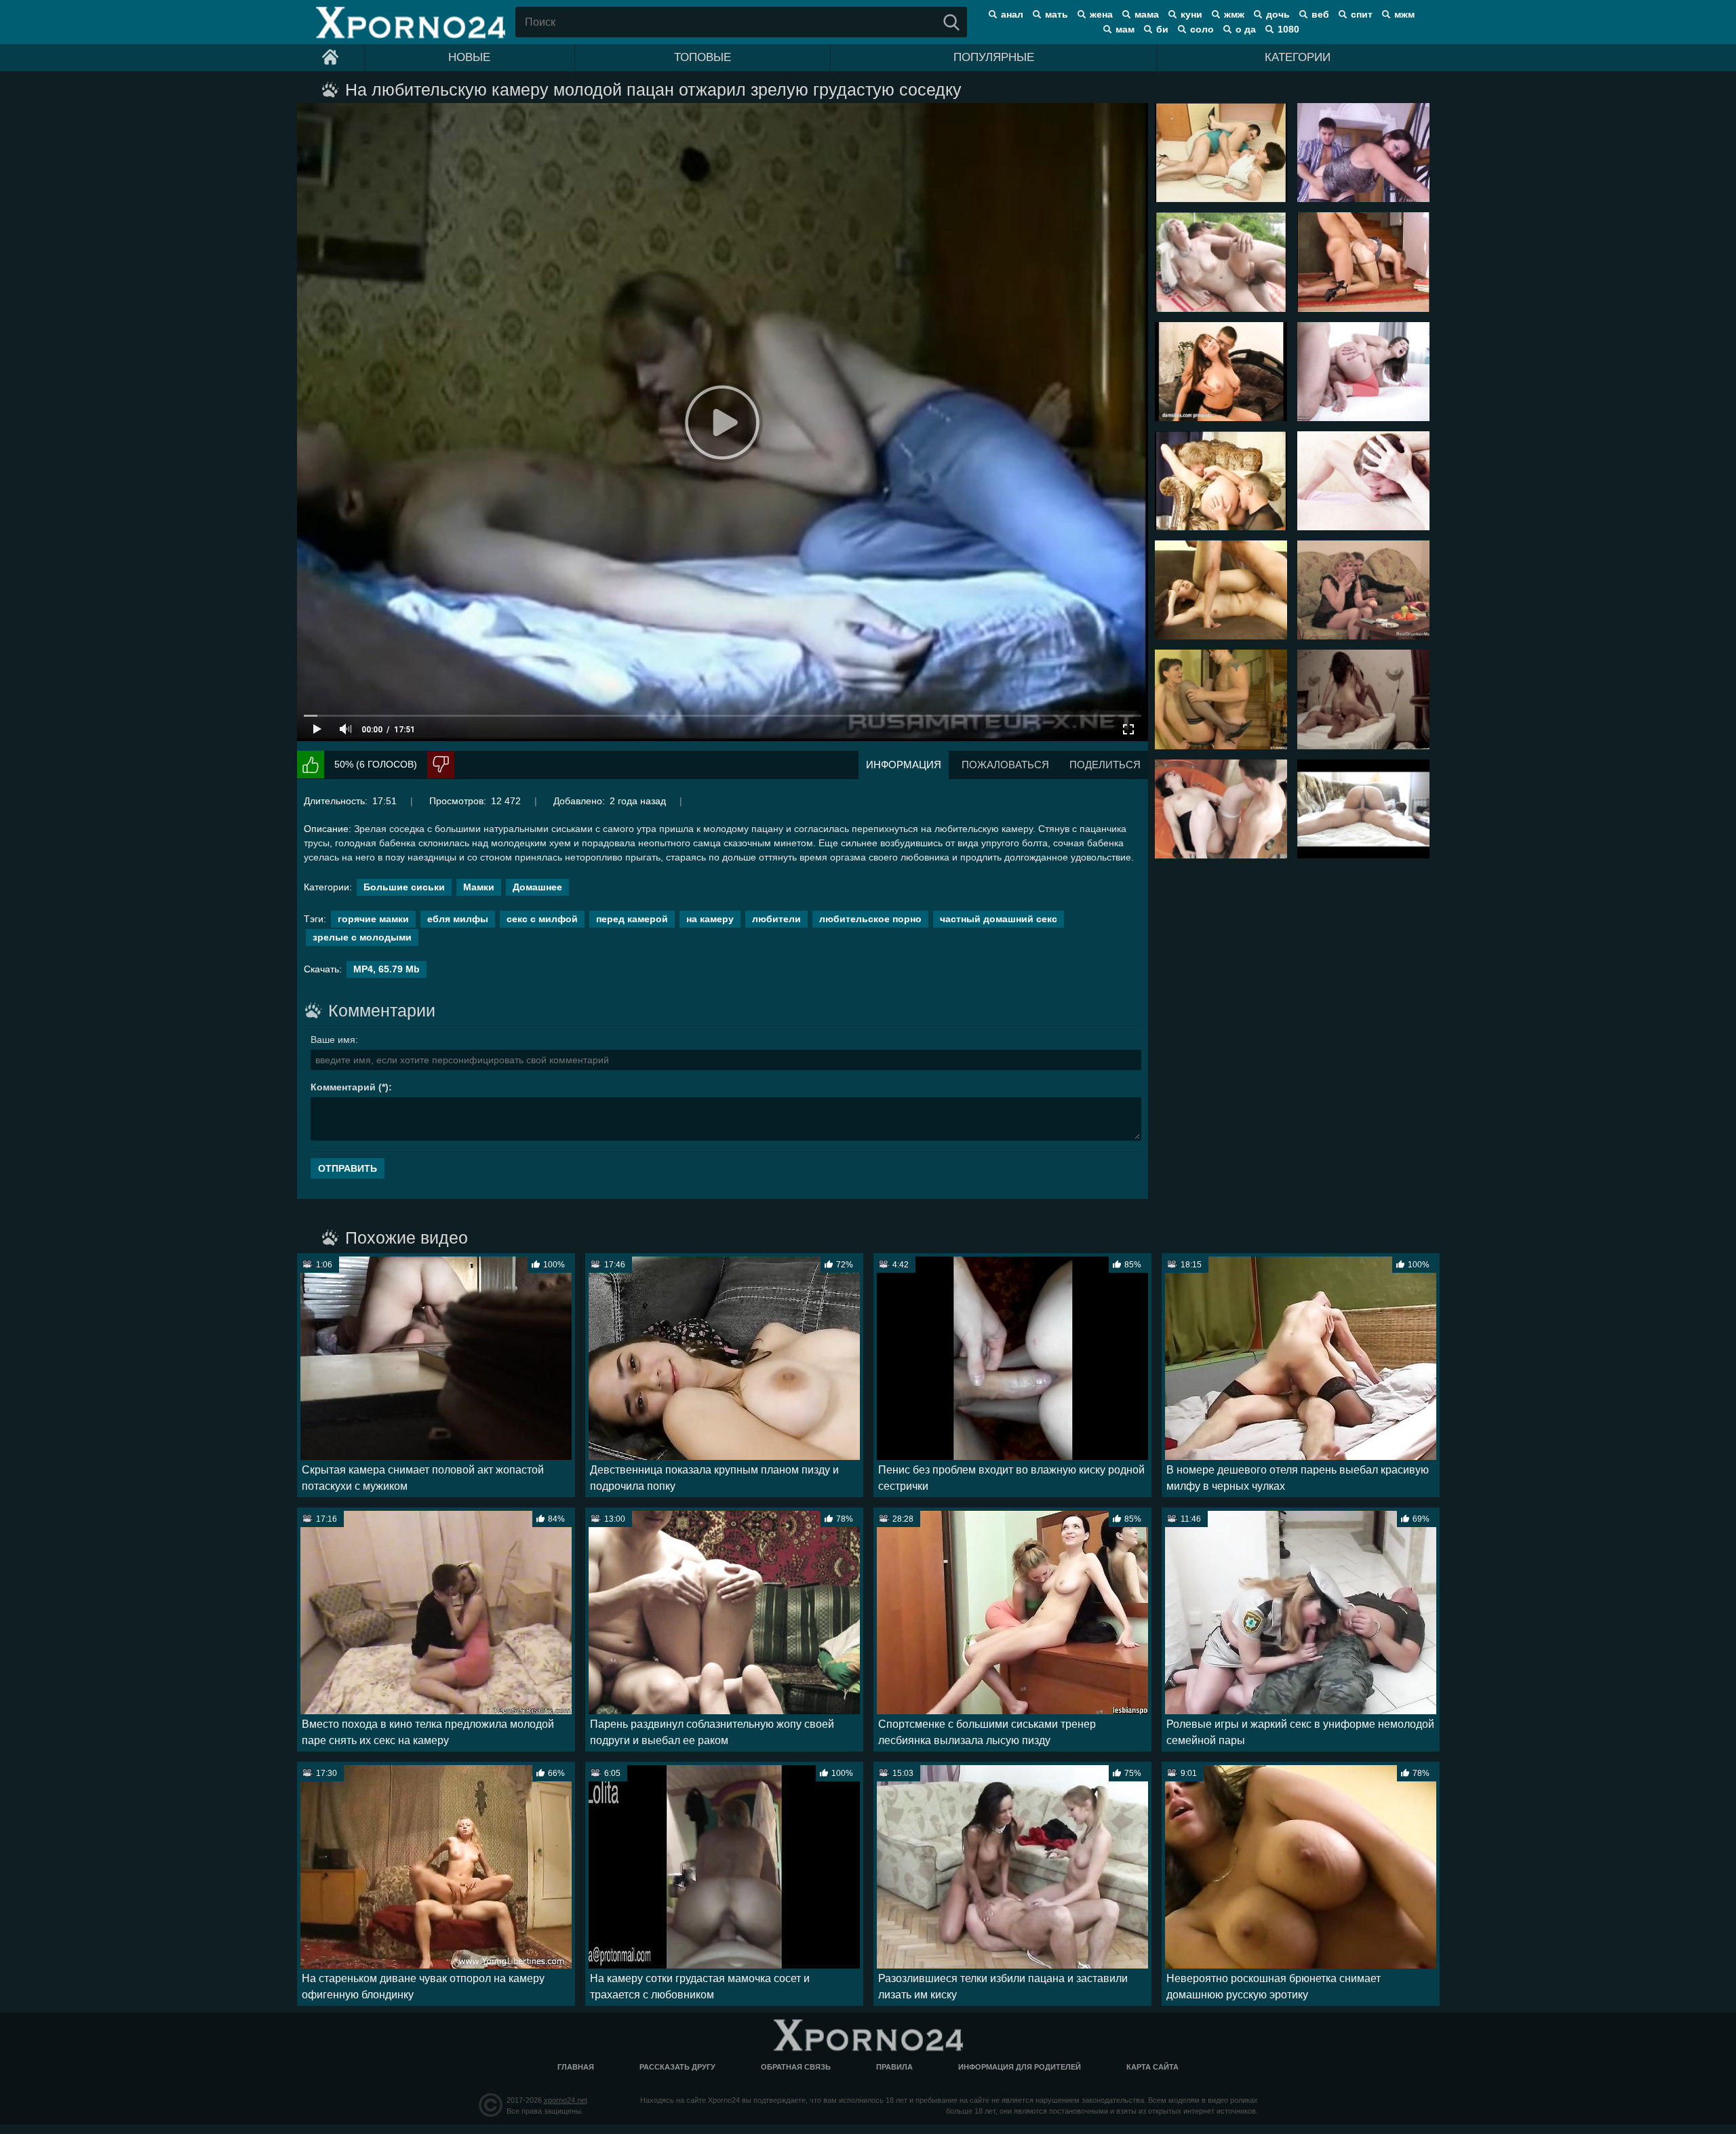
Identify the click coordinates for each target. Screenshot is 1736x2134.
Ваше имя (333, 1040)
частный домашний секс (999, 919)
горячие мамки (373, 919)
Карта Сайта (1152, 2067)
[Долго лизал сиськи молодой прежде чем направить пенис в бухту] (1221, 590)
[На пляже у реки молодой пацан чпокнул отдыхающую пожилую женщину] (1221, 262)
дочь (1278, 14)
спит (1362, 14)
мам (1125, 29)
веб (1320, 14)
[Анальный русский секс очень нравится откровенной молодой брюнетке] (1363, 372)
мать (1057, 14)
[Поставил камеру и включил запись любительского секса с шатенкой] (1363, 699)
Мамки (479, 887)
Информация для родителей (1020, 2067)
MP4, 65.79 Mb (387, 969)
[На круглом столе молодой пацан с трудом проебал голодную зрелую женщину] (1221, 809)
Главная (576, 2067)
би (1162, 29)
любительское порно (870, 919)
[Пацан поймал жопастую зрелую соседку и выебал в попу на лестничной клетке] (1363, 153)
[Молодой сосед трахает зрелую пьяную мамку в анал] (1363, 590)
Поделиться (1105, 765)
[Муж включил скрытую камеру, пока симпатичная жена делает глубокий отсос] (1363, 481)
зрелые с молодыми (362, 937)
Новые (469, 57)
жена (1101, 14)
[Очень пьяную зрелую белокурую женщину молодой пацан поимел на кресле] (1221, 481)
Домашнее (537, 887)
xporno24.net (566, 2100)
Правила (894, 2067)
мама (1147, 14)
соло (1202, 29)
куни (1191, 14)
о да (1246, 29)
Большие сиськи (404, 887)
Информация (904, 765)
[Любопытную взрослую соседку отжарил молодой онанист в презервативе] (1221, 153)
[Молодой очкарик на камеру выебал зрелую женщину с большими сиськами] (1221, 372)
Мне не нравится (441, 765)
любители (776, 919)
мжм (1404, 14)
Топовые (703, 57)
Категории (1298, 57)
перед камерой (632, 919)
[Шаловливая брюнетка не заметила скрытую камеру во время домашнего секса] (1363, 809)
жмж (1234, 14)
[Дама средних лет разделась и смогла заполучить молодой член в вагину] (1221, 699)
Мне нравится (311, 765)
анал (1012, 14)
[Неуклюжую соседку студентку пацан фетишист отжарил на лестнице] (1363, 262)
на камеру (710, 919)
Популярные (994, 57)
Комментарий (343, 1087)
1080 (1288, 29)
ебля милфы (458, 919)
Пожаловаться (1005, 765)
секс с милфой (542, 919)
